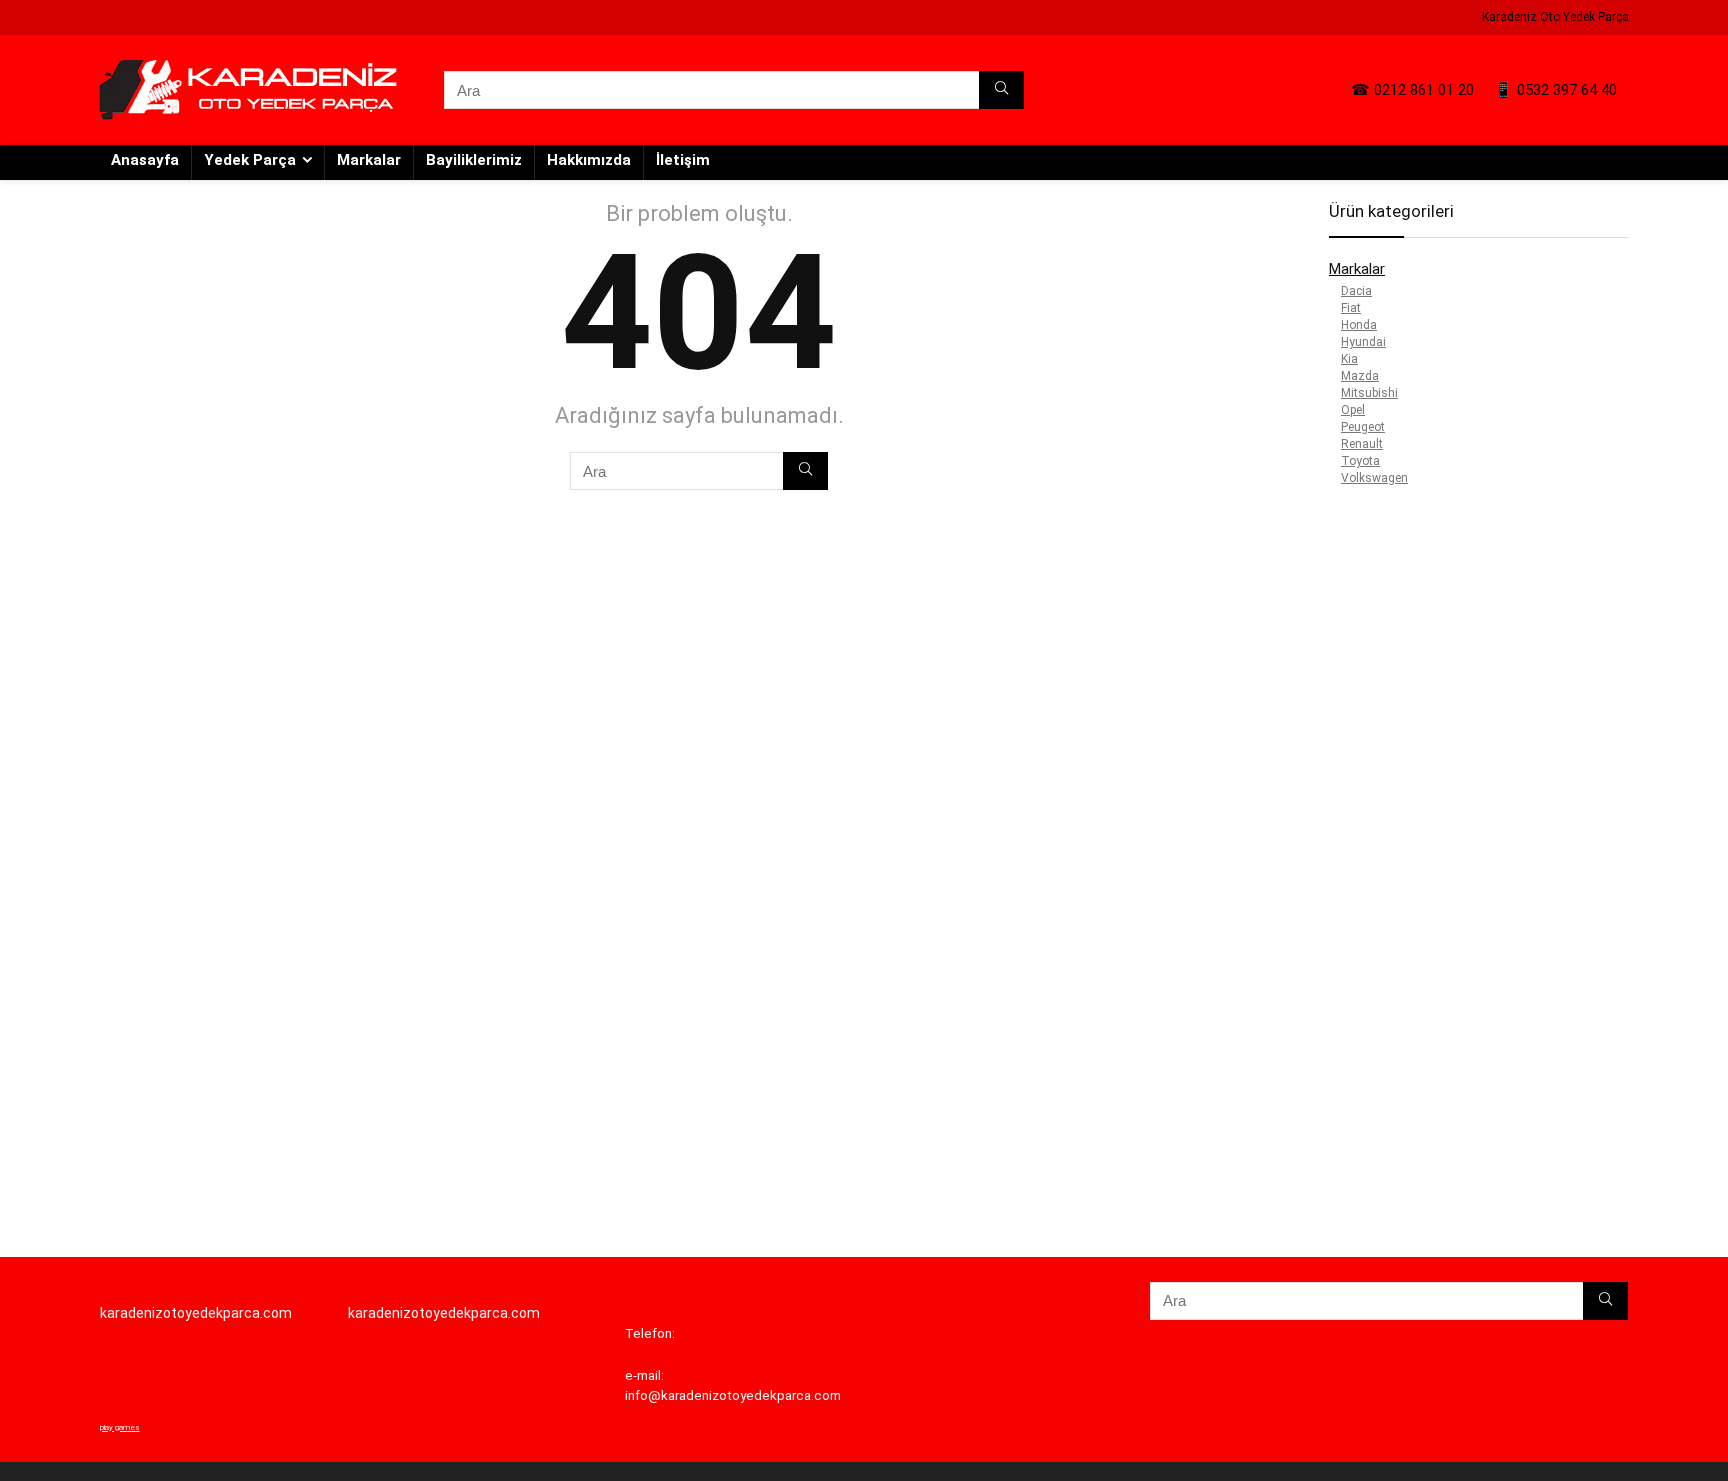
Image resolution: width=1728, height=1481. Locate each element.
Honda (1359, 325)
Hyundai (1363, 342)
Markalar (369, 160)
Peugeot (1363, 427)
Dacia (1356, 291)
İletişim (683, 160)
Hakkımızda (589, 160)
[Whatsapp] (35, 706)
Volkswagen (1374, 478)
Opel (1353, 410)
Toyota (1360, 461)
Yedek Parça (250, 160)
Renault (1362, 444)
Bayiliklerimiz (474, 160)
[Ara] (1001, 90)
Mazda (1360, 376)
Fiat (1351, 308)
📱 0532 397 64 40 (1555, 90)
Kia (1349, 359)
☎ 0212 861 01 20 (1412, 90)
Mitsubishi (1369, 393)
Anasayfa (145, 160)
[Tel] (35, 776)
